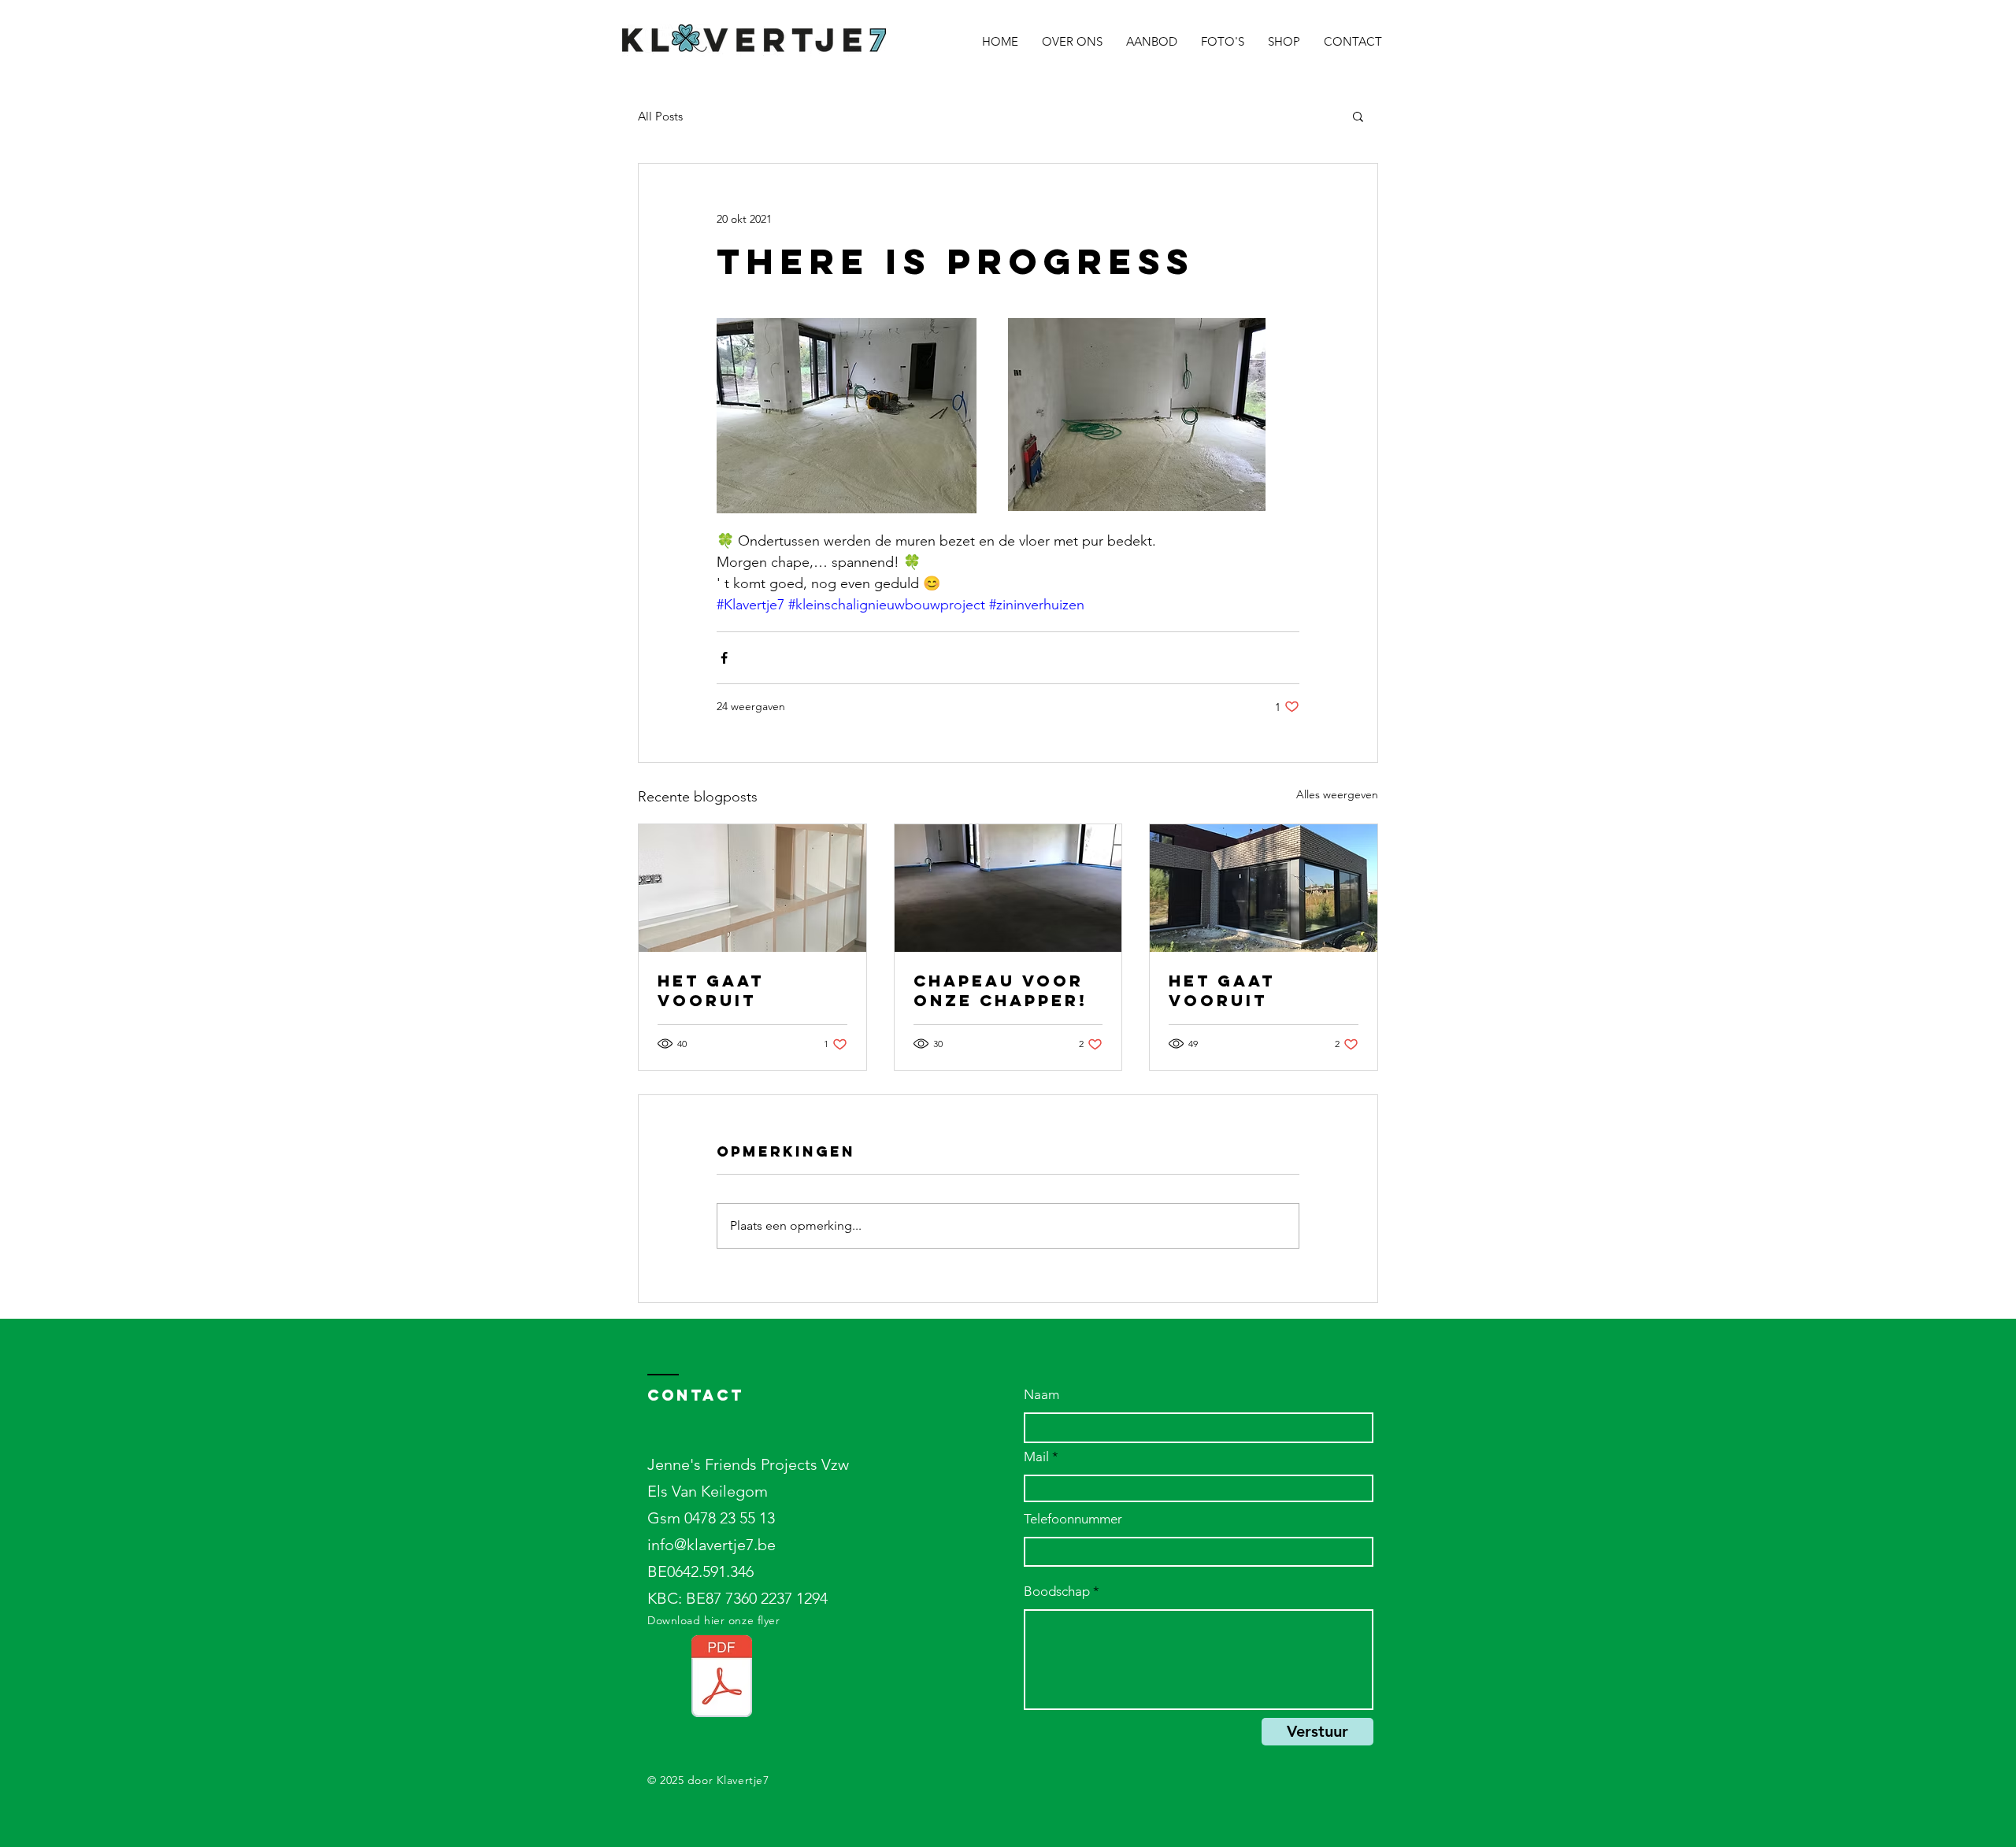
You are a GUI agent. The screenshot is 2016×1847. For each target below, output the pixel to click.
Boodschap (1057, 1592)
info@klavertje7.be (712, 1545)
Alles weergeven (1337, 794)
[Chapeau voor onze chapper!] (1008, 888)
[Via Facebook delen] (724, 658)
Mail (1036, 1457)
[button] (1358, 116)
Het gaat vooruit (711, 990)
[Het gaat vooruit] (752, 888)
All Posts (660, 116)
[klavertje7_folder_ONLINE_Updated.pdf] (722, 1678)
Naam (1041, 1395)
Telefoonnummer (1073, 1519)
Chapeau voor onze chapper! (1001, 990)
